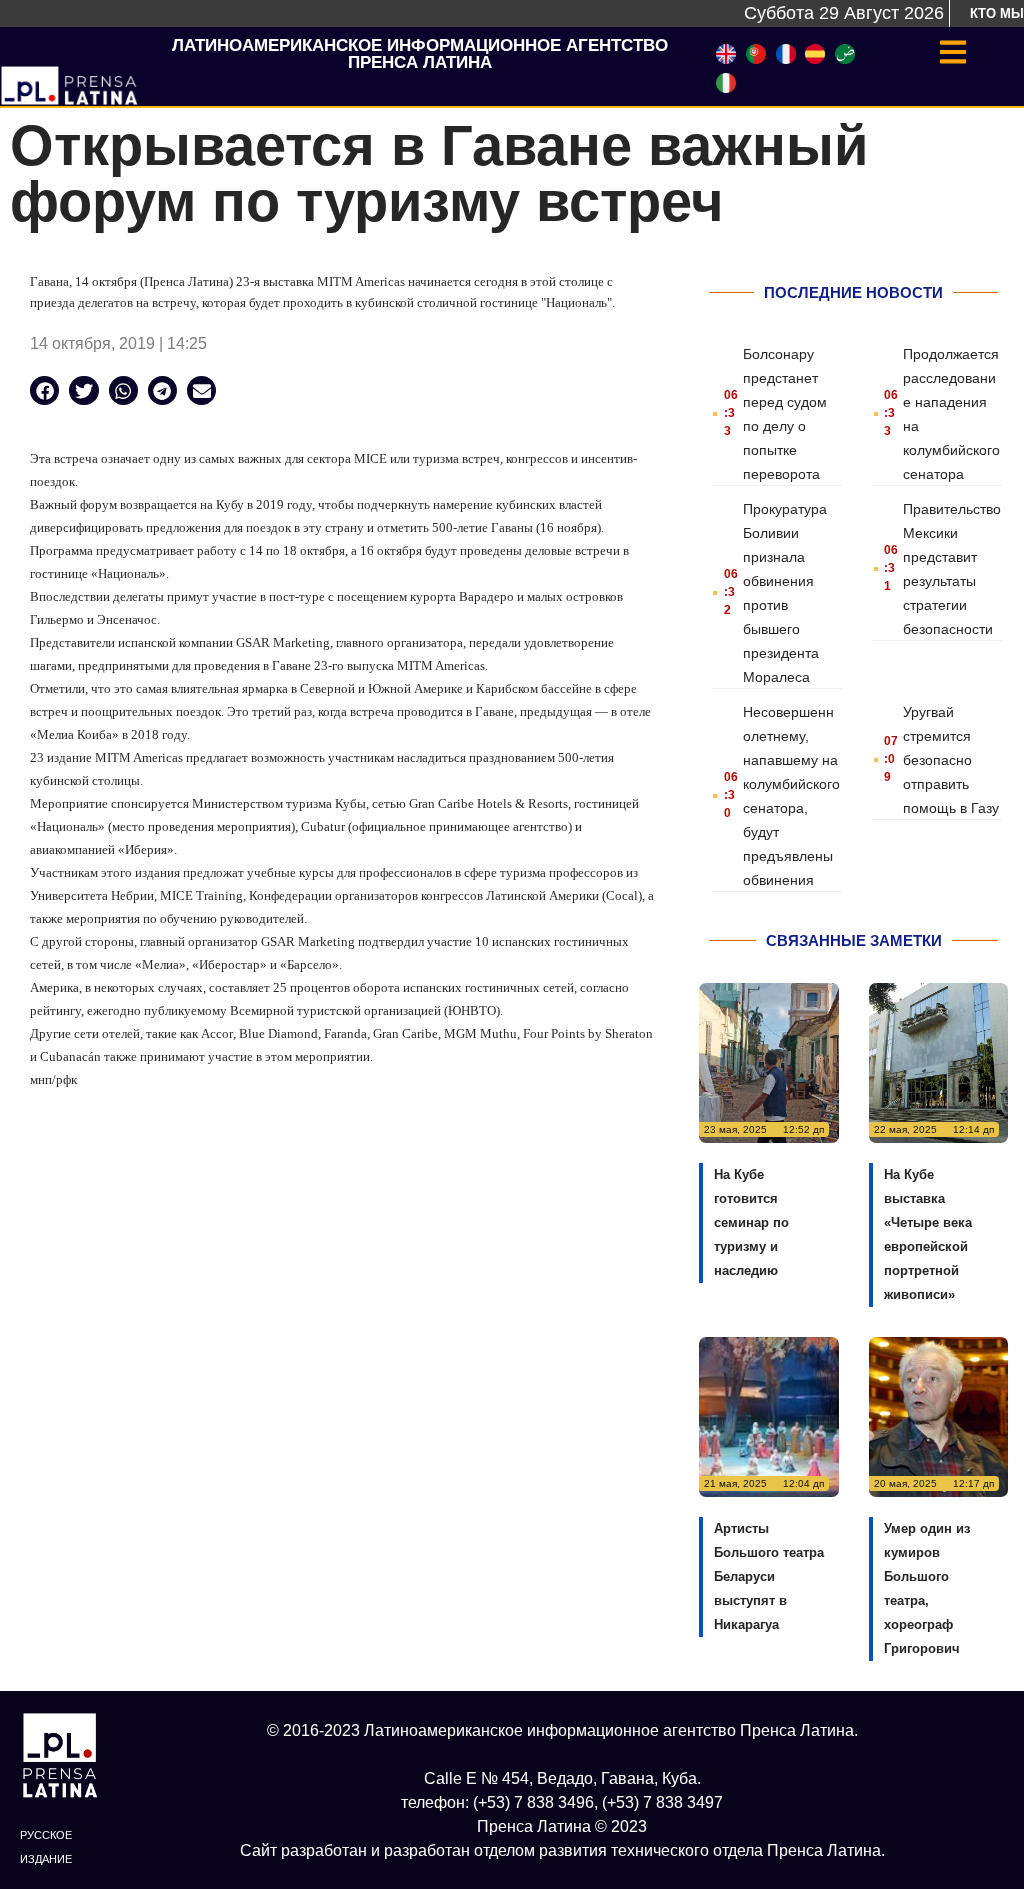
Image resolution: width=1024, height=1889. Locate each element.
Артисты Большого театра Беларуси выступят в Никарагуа (769, 1576)
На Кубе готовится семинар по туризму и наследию (751, 1222)
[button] (44, 390)
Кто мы (997, 13)
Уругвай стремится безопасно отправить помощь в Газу (951, 760)
